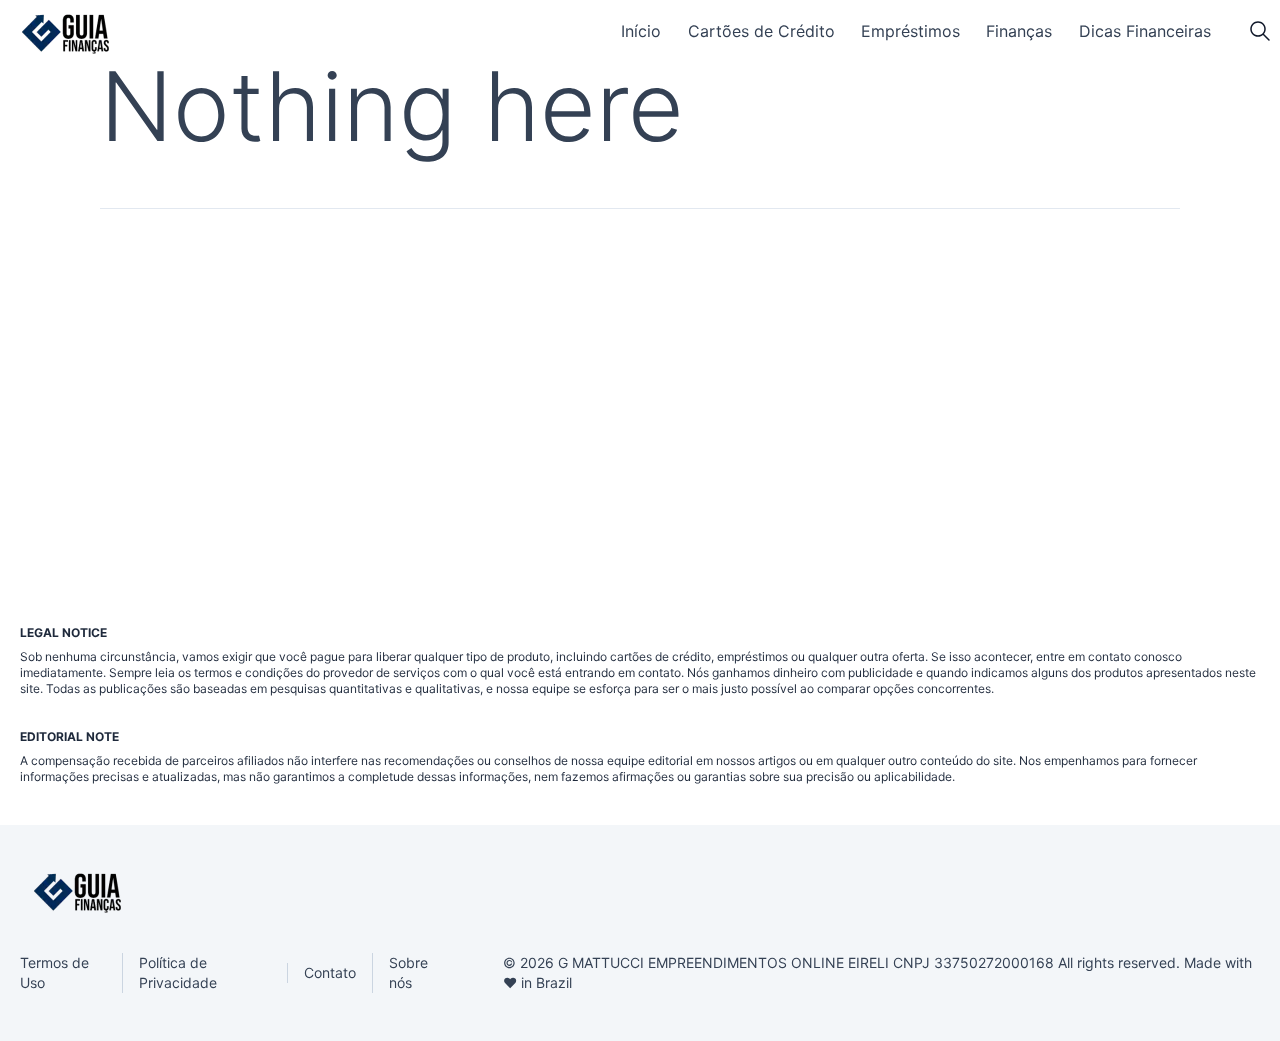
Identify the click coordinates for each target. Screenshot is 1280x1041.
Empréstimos (910, 31)
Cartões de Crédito (761, 31)
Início (641, 31)
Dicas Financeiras (1145, 31)
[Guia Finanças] (65, 34)
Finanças (1019, 31)
